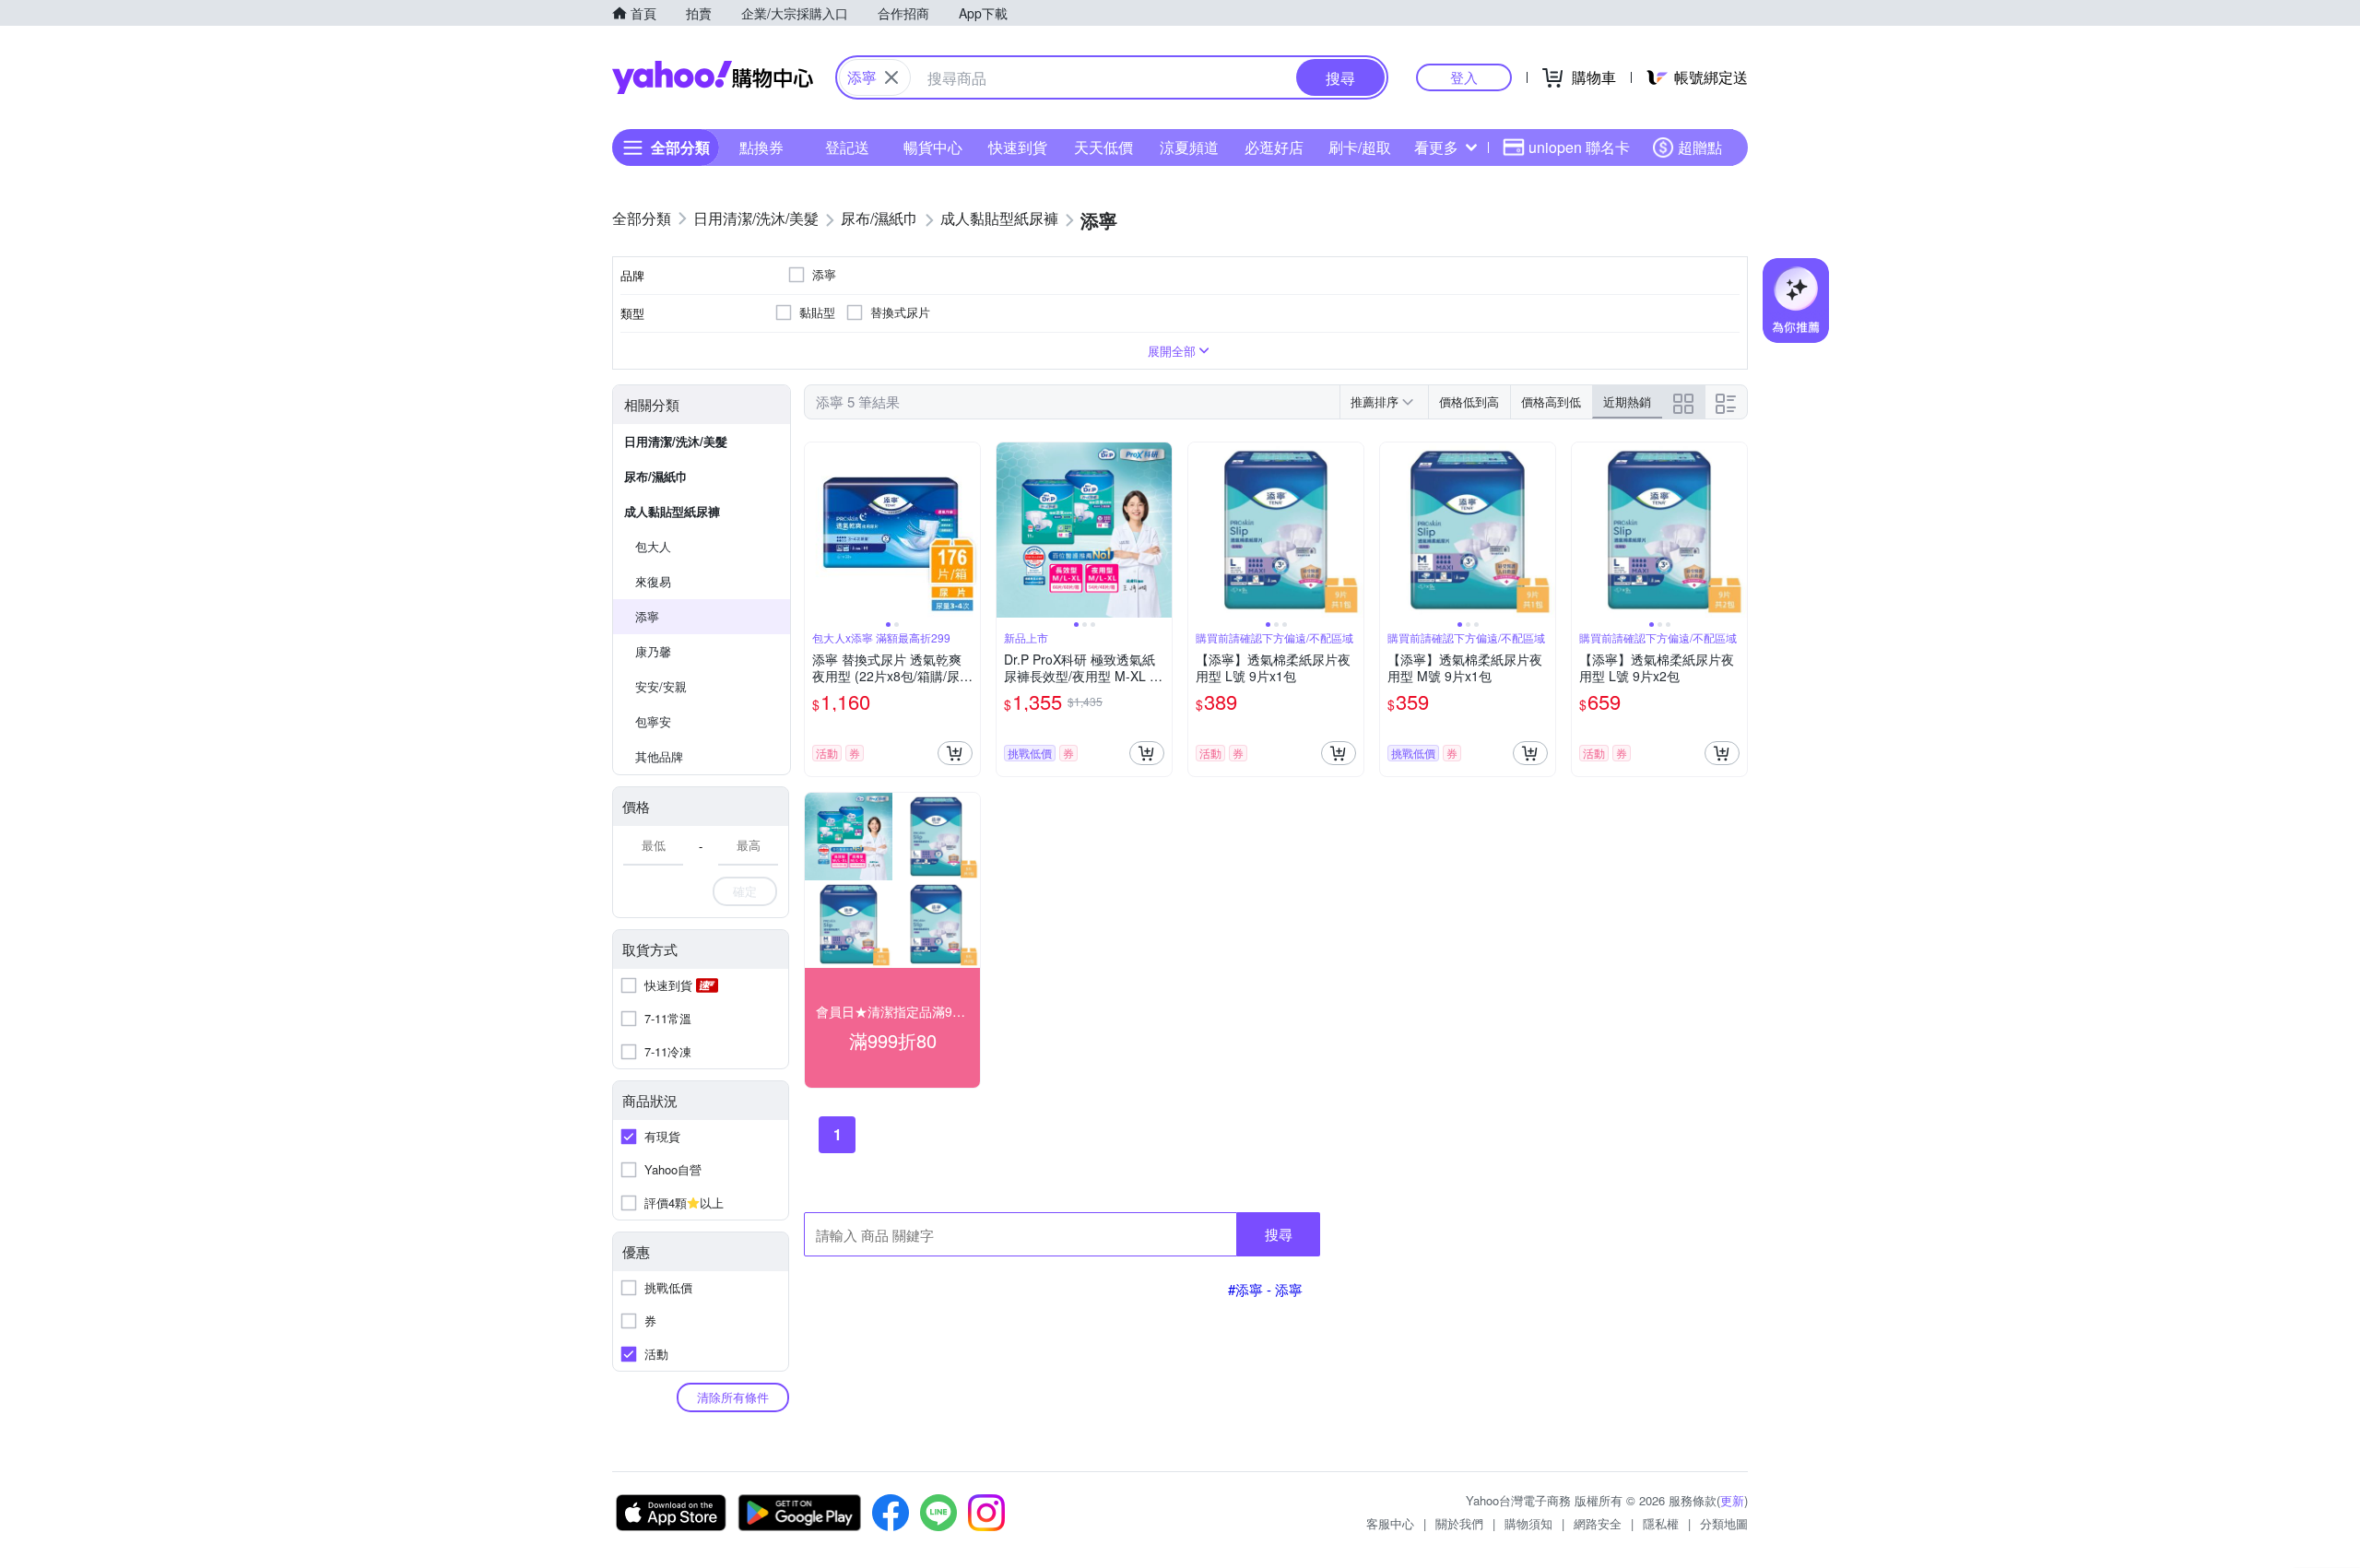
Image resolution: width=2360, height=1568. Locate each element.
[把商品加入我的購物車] (955, 753)
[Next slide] (968, 530)
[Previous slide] (817, 530)
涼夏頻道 (1189, 147)
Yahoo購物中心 (713, 77)
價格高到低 (1551, 401)
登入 (1464, 77)
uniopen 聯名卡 (1579, 147)
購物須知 (1528, 1523)
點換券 (761, 147)
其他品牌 (659, 756)
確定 (745, 891)
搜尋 (1279, 1234)
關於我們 (1459, 1523)
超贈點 (1700, 147)
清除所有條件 (733, 1397)
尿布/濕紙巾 (656, 476)
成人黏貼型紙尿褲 (672, 511)
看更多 (1436, 147)
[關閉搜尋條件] (891, 77)
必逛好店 (1274, 147)
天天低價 (1103, 147)
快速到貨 (1018, 147)
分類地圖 (1724, 1523)
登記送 (847, 147)
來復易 (653, 581)
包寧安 (653, 721)
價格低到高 (1469, 401)
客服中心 (1390, 1523)
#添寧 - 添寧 (1265, 1289)
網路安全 (1598, 1523)
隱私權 (1661, 1523)
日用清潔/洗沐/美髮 (676, 441)
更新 (1732, 1500)
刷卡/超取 (1360, 147)
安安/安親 (661, 686)
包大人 (653, 546)
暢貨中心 (933, 147)
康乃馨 (653, 651)
